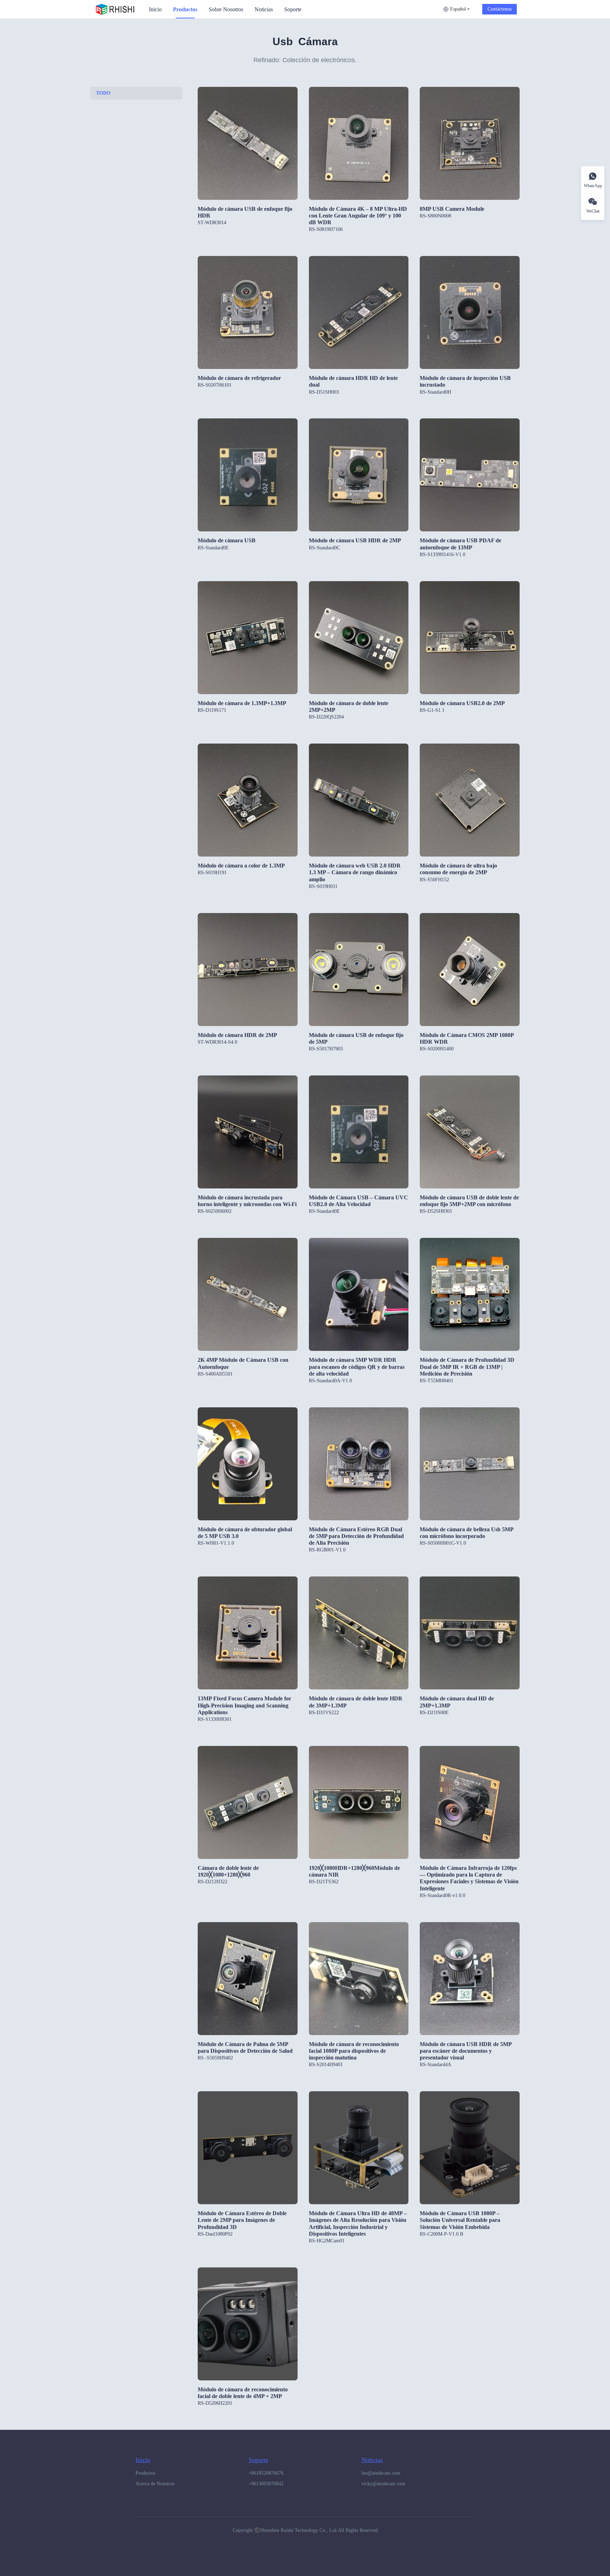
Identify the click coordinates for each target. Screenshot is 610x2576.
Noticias (264, 9)
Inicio (155, 9)
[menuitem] (155, 10)
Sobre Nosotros (226, 9)
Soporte (293, 9)
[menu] (293, 9)
